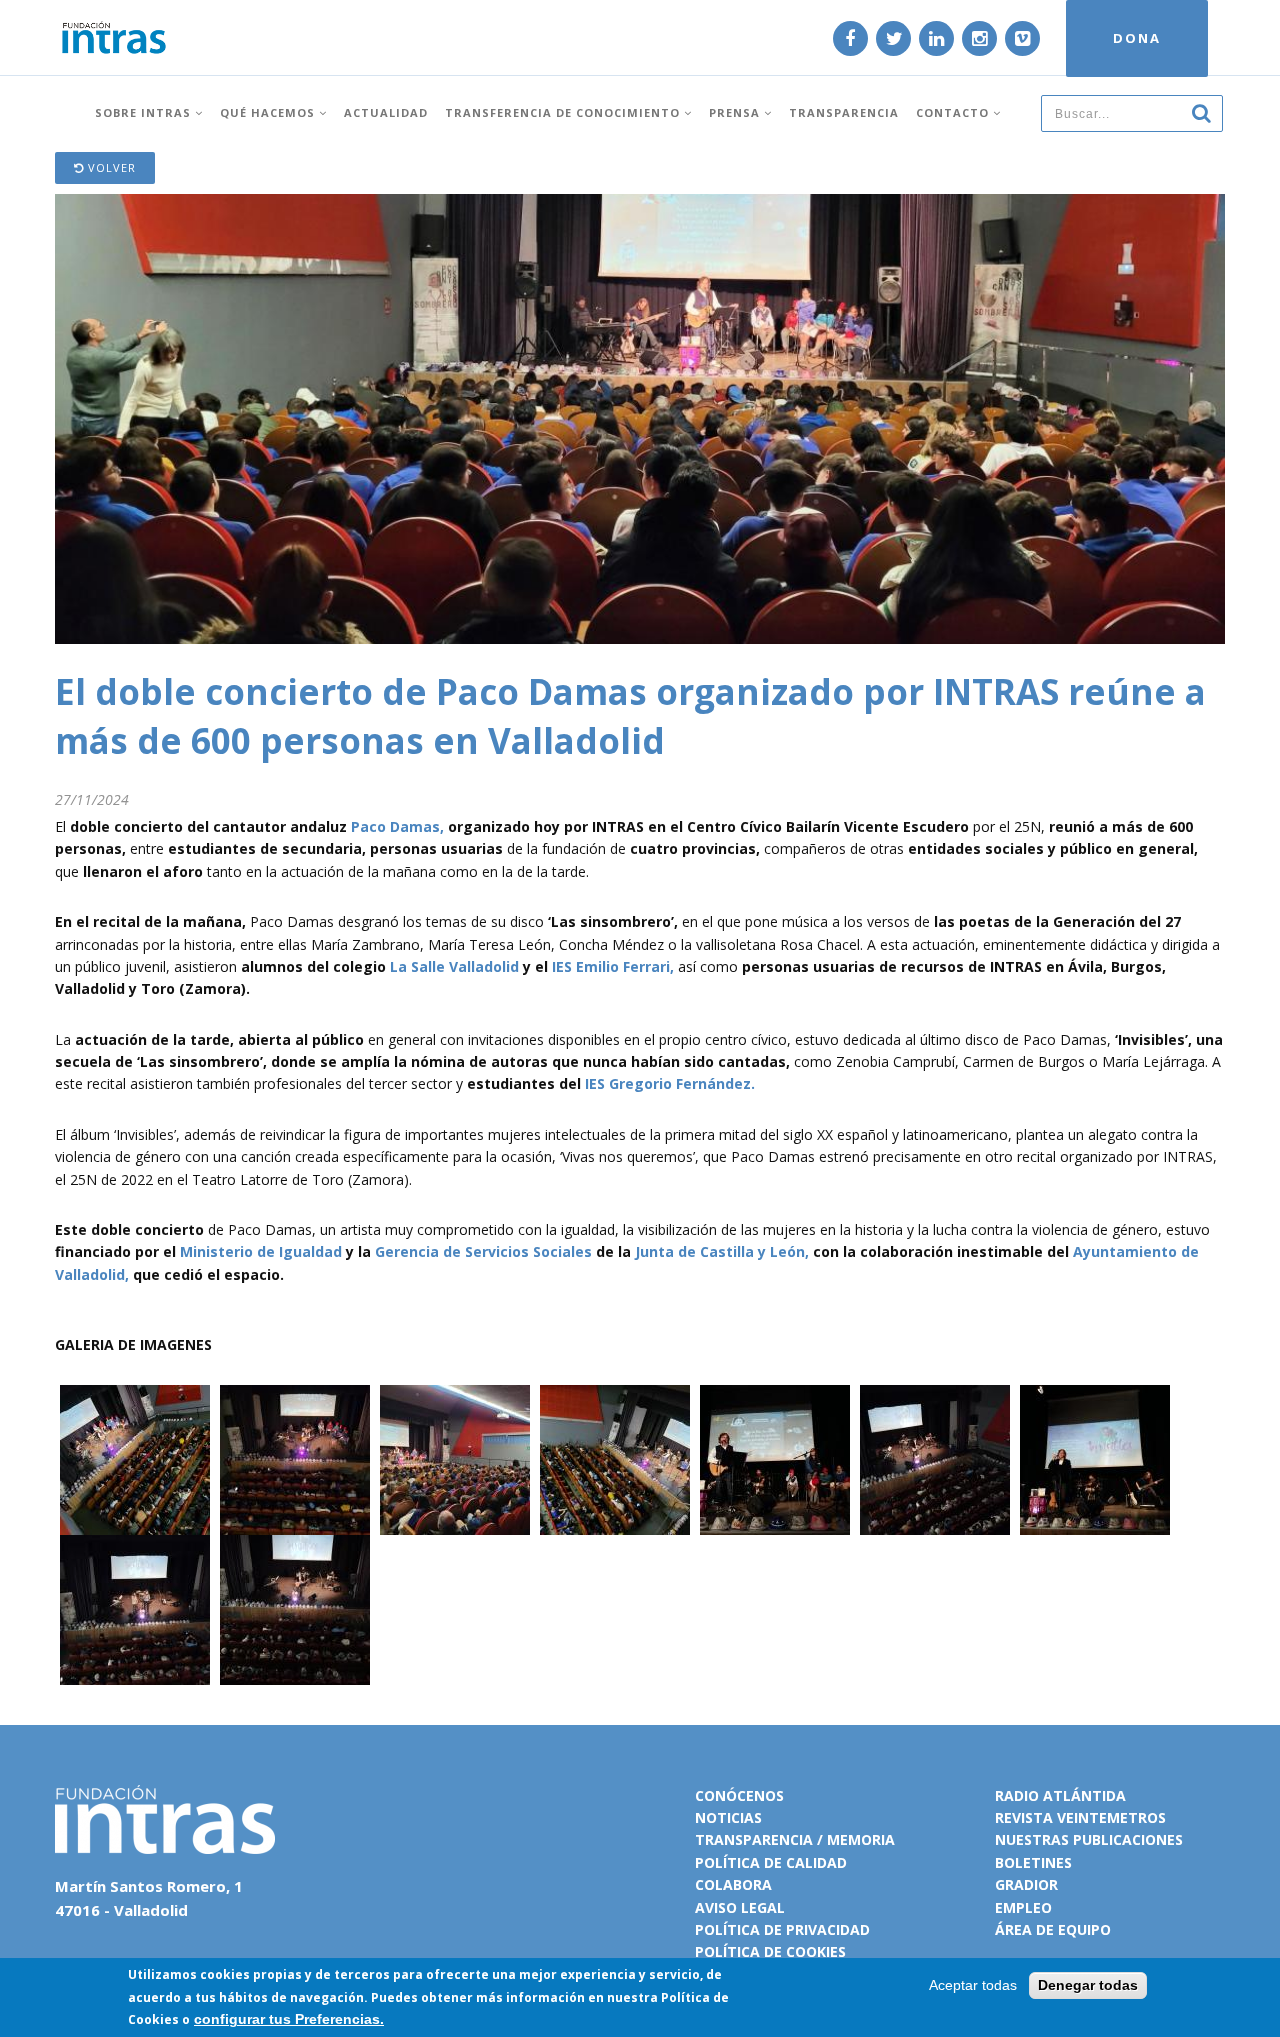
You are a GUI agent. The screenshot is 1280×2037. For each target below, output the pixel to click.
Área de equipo (1053, 1929)
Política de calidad (771, 1862)
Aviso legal (740, 1907)
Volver (110, 167)
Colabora (733, 1884)
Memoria (861, 1839)
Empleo (1023, 1907)
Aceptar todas (973, 1985)
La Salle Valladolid (454, 966)
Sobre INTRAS (145, 112)
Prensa (736, 112)
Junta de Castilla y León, (722, 1251)
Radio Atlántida (1060, 1795)
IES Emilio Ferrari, (613, 966)
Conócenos (739, 1795)
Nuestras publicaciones (1089, 1839)
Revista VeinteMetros (1080, 1817)
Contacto (954, 112)
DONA (1137, 38)
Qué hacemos (269, 112)
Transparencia (844, 112)
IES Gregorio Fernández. (670, 1083)
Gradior (1026, 1884)
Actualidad (386, 112)
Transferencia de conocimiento (564, 112)
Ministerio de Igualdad (261, 1251)
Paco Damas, (397, 826)
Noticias (728, 1817)
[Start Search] (1201, 112)
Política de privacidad (782, 1929)
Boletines (1033, 1862)
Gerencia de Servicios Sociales (483, 1251)
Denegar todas (1088, 1985)
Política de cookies (770, 1951)
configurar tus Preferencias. (289, 2019)
